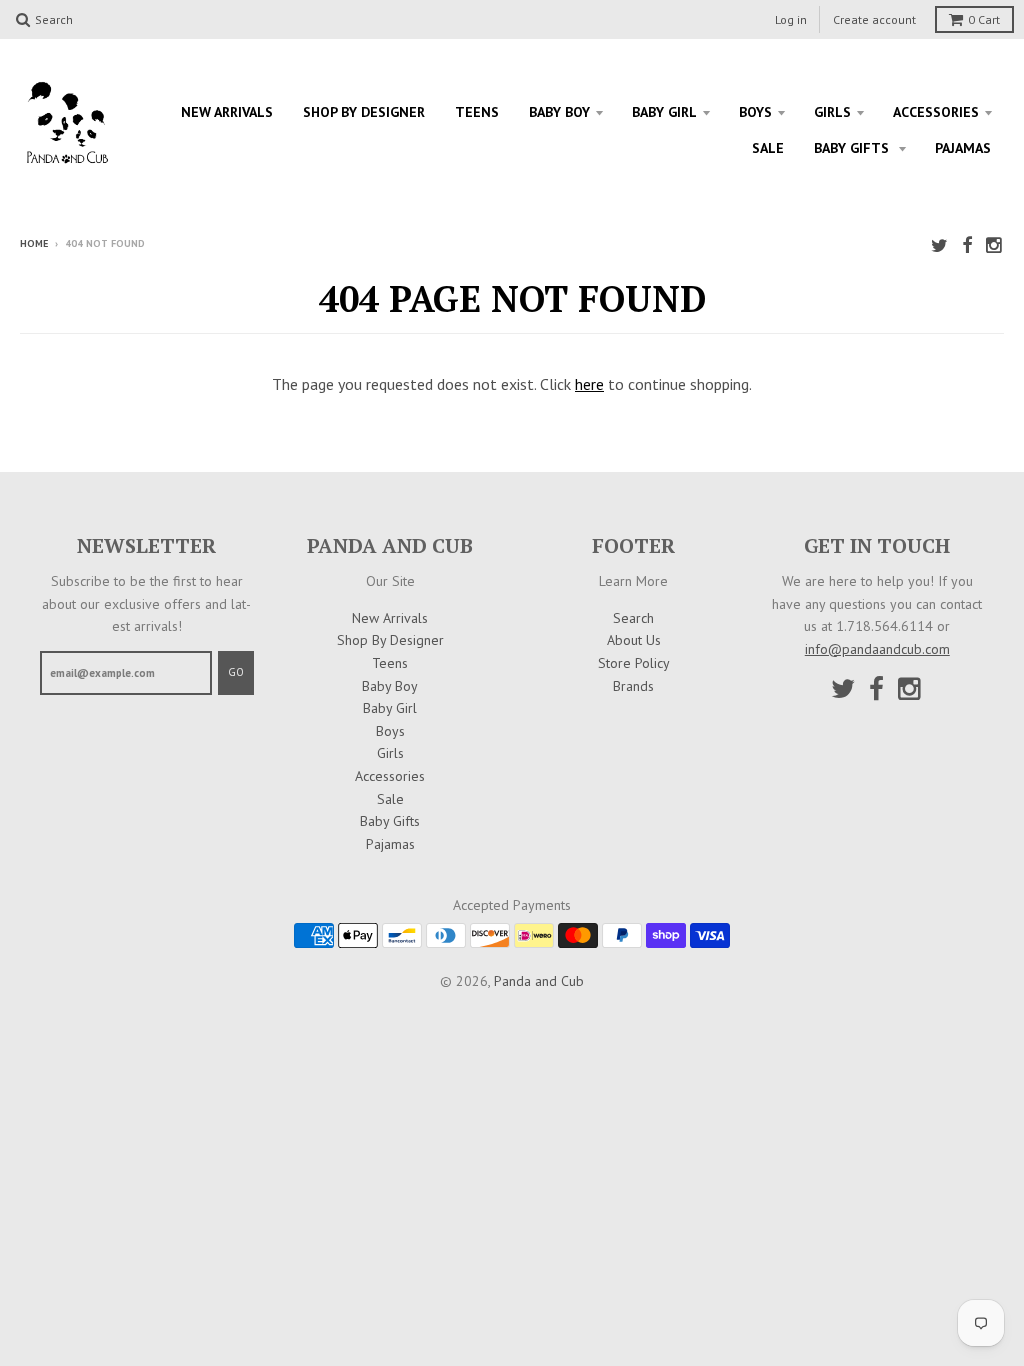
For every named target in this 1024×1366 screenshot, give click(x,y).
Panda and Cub (539, 981)
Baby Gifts (853, 148)
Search (633, 618)
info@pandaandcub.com (877, 649)
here (589, 384)
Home (34, 243)
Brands (633, 686)
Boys (755, 112)
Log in (791, 19)
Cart (984, 19)
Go (236, 672)
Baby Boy (559, 112)
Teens (477, 112)
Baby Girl (664, 112)
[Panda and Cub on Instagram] (995, 245)
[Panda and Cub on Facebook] (967, 245)
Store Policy (634, 663)
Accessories (936, 112)
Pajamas (963, 148)
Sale (768, 148)
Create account (874, 19)
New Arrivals (227, 112)
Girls (832, 112)
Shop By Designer (364, 112)
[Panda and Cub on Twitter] (939, 245)
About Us (634, 640)
